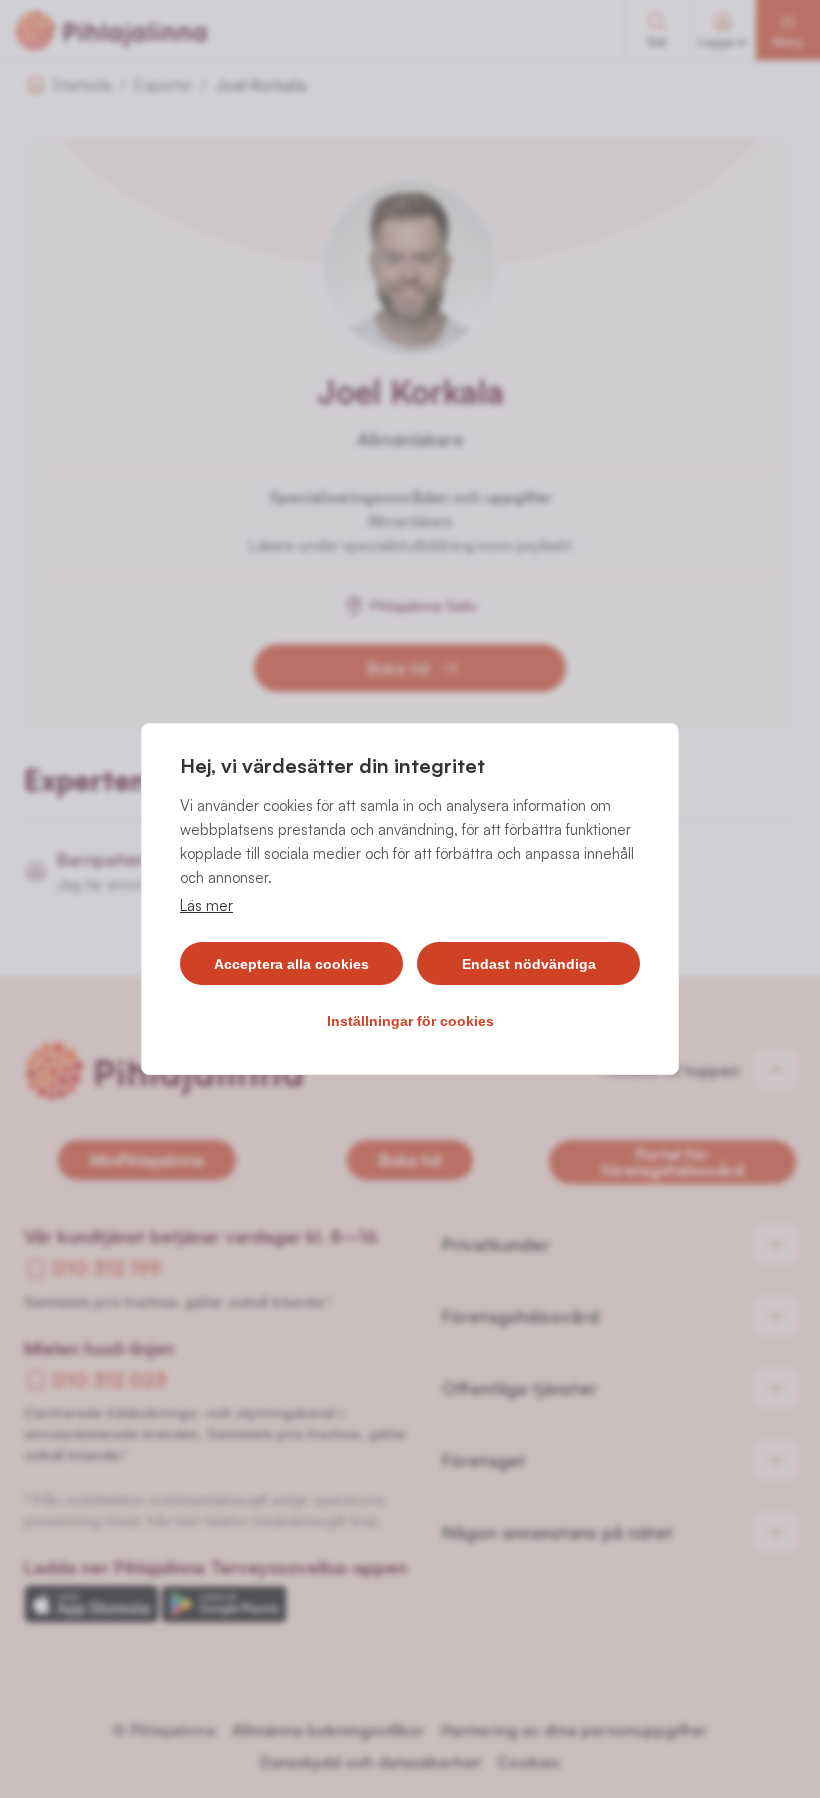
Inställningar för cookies (410, 1021)
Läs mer (206, 905)
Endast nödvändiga (529, 964)
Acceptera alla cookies (291, 964)
